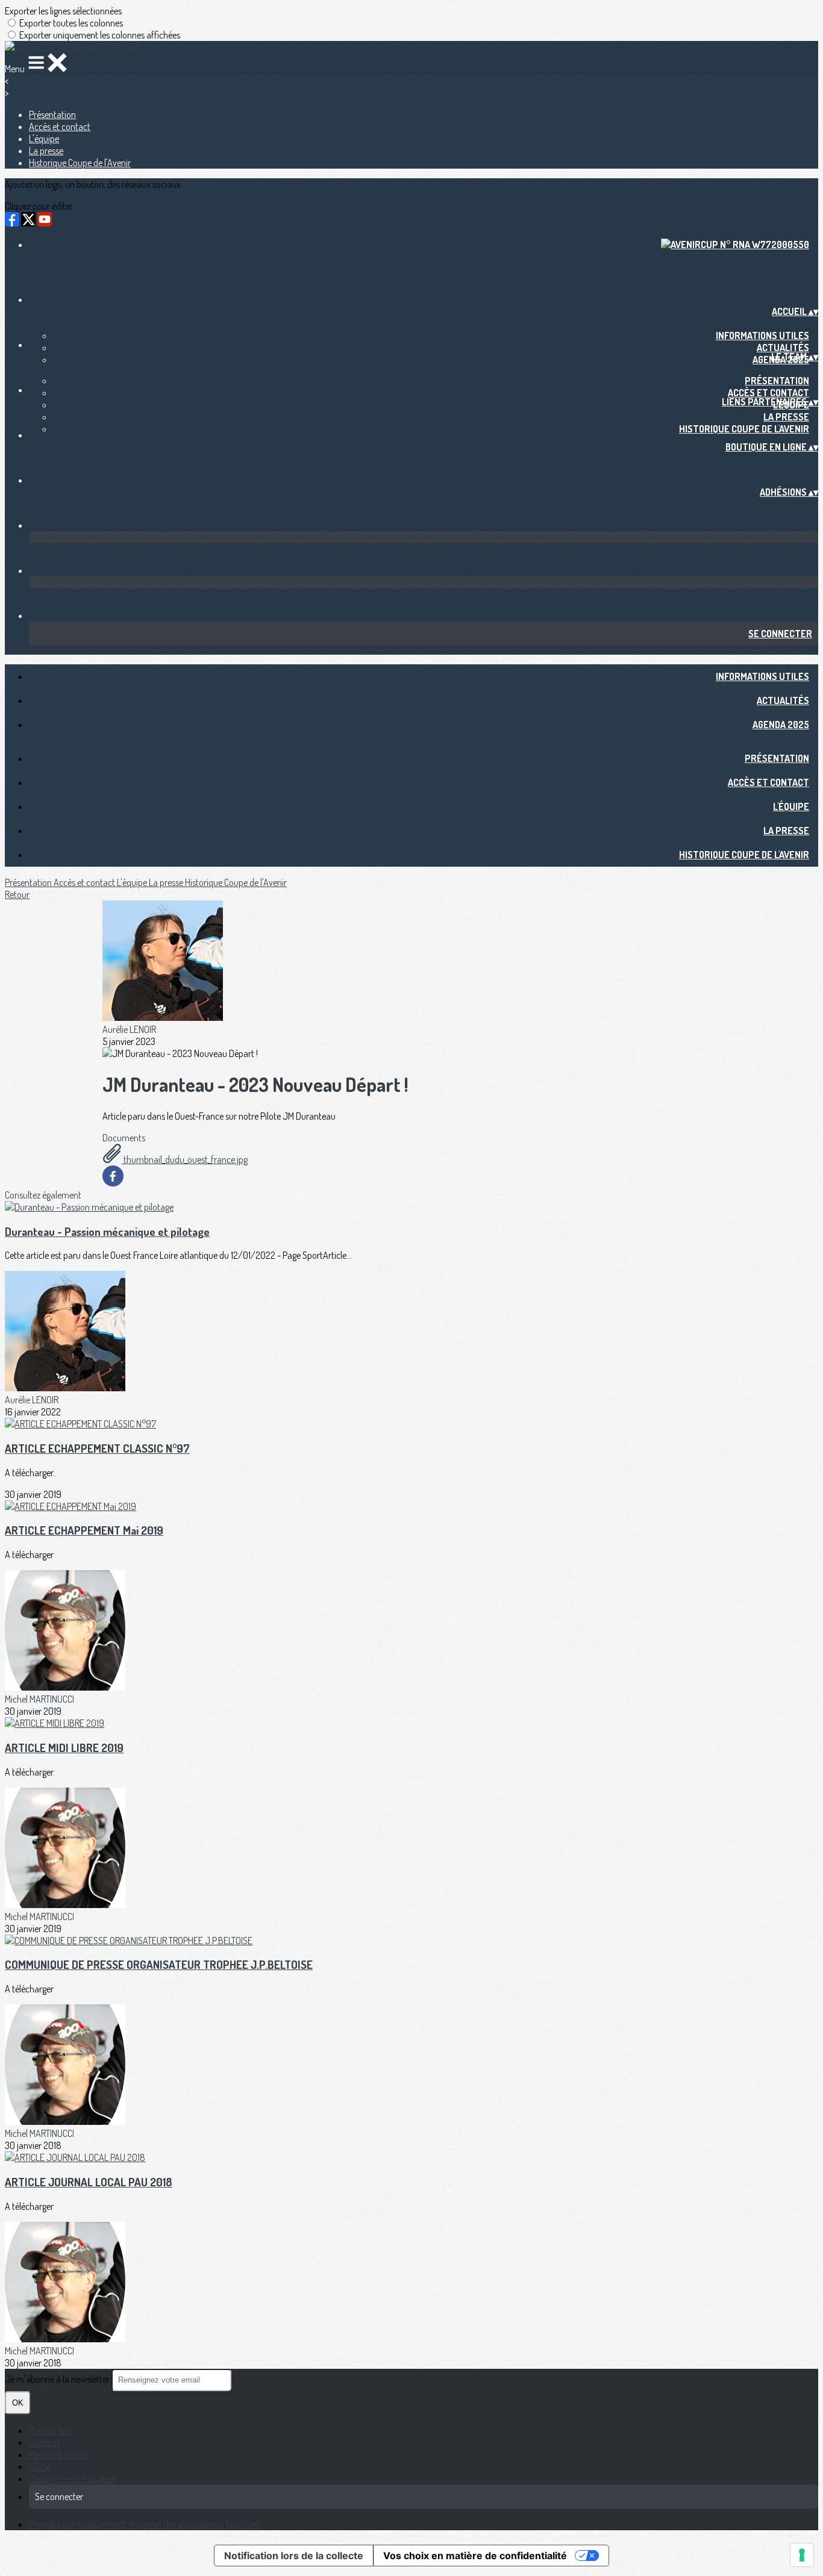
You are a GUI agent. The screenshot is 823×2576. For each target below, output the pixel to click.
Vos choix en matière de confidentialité (475, 2556)
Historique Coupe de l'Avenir (80, 163)
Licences (45, 2442)
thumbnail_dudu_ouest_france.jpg (185, 1159)
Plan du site (50, 2430)
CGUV (39, 2466)
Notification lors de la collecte (294, 2556)
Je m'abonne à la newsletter (58, 2379)
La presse (46, 151)
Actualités (783, 348)
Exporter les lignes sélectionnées (63, 11)
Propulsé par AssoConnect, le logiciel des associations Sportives (144, 2524)
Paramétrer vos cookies (72, 2478)
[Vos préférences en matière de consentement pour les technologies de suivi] (802, 2555)
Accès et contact (60, 126)
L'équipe (44, 139)
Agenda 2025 (781, 725)
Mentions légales (59, 2454)
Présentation (52, 114)
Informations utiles (762, 335)
